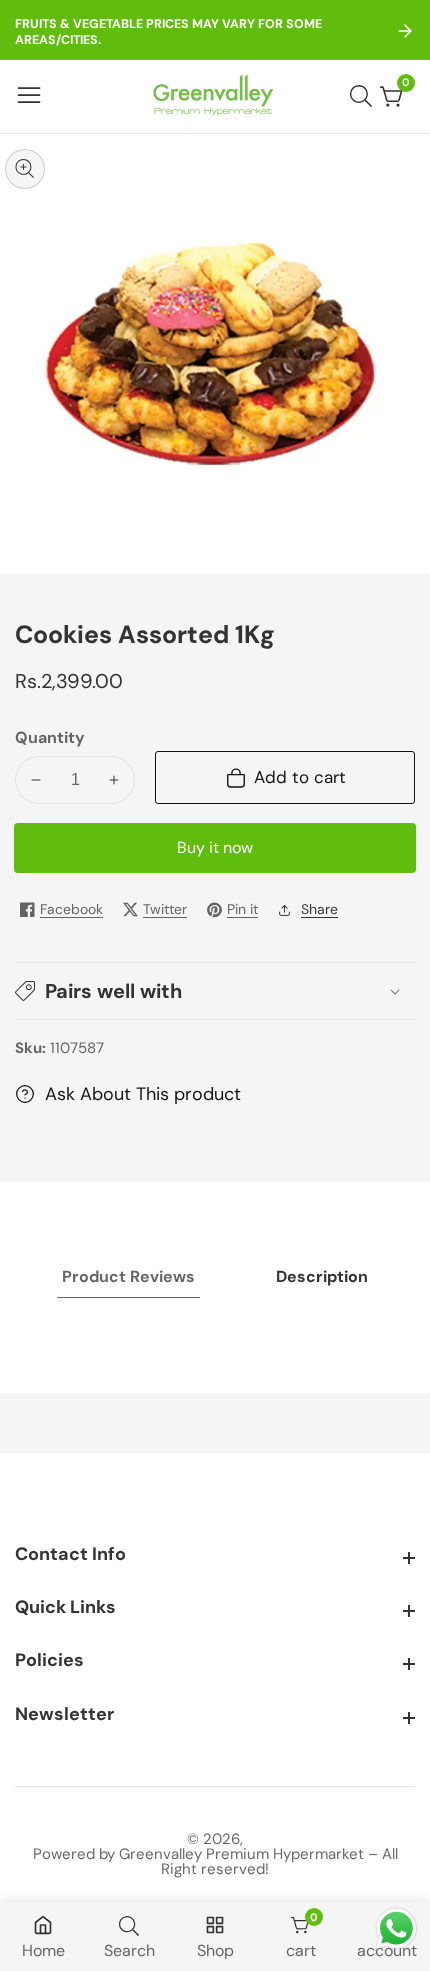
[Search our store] (365, 96)
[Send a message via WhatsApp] (396, 1928)
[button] (215, 991)
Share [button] (319, 909)
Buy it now (215, 847)
